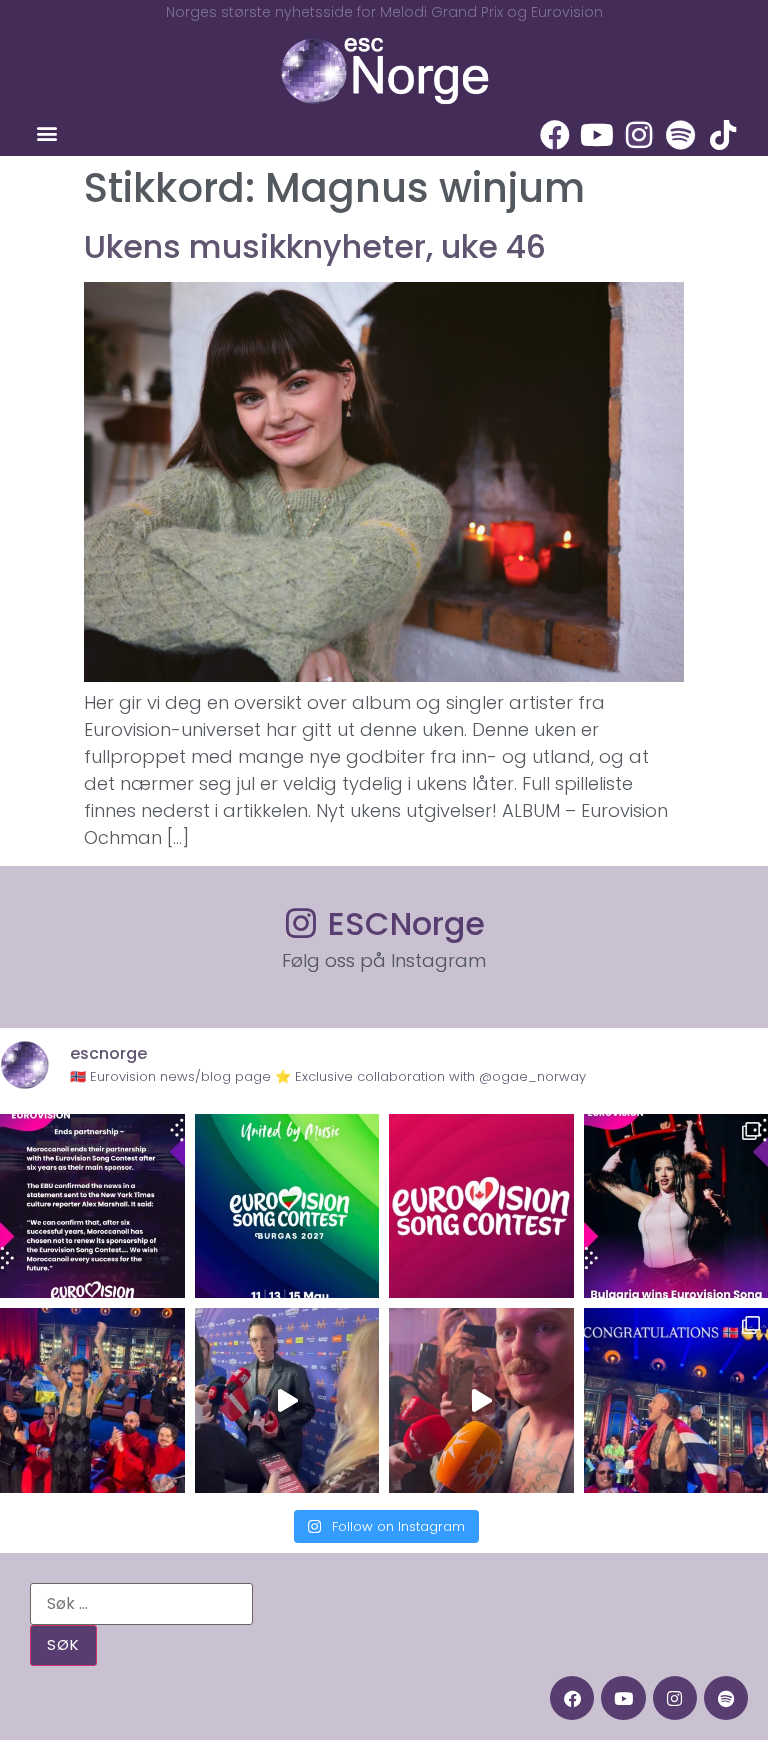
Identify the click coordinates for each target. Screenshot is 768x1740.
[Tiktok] (723, 135)
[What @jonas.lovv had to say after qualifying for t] (481, 1400)
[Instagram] (639, 135)
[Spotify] (681, 135)
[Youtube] (597, 135)
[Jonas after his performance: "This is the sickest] (92, 1400)
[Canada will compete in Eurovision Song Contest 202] (481, 1206)
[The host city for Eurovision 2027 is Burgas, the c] (287, 1206)
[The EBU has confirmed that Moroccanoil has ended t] (92, 1206)
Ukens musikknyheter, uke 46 (315, 246)
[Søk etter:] (141, 1604)
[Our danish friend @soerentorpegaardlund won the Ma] (287, 1400)
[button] (46, 133)
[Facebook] (555, 135)
